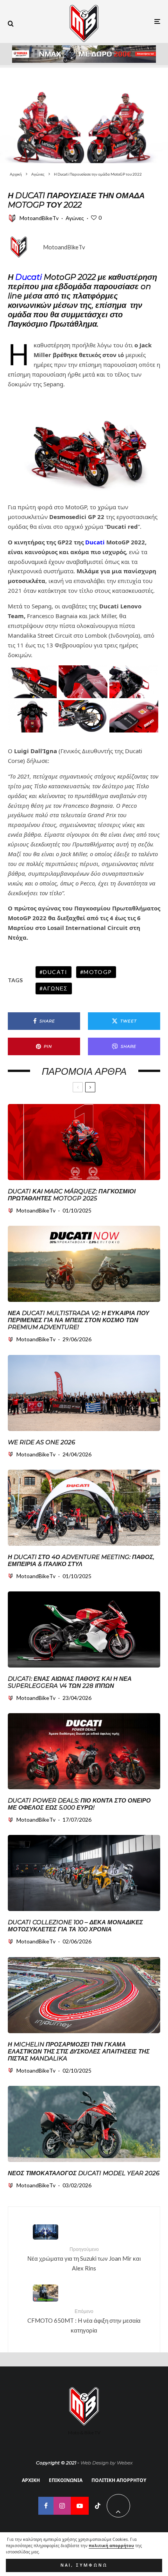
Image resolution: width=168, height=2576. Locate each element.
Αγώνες (75, 218)
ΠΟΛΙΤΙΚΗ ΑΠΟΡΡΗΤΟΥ (119, 2480)
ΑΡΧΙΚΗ (31, 2480)
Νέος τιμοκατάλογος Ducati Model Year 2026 (84, 2173)
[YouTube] (80, 2506)
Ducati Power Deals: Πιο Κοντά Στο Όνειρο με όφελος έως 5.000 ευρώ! (79, 1804)
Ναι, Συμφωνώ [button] (84, 2565)
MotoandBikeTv (39, 218)
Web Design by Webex (106, 2463)
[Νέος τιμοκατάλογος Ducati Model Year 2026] (84, 2124)
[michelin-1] (84, 1995)
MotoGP (98, 972)
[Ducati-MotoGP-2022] (84, 114)
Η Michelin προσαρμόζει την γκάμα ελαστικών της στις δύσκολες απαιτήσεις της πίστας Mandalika (79, 2052)
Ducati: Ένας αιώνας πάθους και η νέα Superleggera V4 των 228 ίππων (70, 1682)
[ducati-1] (84, 1142)
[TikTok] (98, 2506)
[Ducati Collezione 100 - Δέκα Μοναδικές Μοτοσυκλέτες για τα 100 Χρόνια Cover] (84, 1873)
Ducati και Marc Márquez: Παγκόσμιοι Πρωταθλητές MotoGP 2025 (72, 1195)
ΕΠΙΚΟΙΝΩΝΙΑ (66, 2480)
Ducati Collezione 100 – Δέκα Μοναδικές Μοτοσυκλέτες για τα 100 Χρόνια (75, 1926)
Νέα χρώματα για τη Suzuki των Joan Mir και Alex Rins (84, 2259)
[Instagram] (62, 2506)
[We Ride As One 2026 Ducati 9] (84, 1393)
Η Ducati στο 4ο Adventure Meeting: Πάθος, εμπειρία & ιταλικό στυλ (81, 1561)
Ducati (29, 277)
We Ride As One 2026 (41, 1442)
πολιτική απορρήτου (111, 2546)
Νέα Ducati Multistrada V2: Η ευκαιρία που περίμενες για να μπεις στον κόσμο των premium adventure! (79, 1320)
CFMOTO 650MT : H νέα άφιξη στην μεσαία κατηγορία (84, 2321)
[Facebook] (46, 2506)
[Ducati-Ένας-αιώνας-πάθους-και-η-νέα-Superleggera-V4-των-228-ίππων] (84, 1629)
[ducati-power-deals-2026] (84, 1751)
